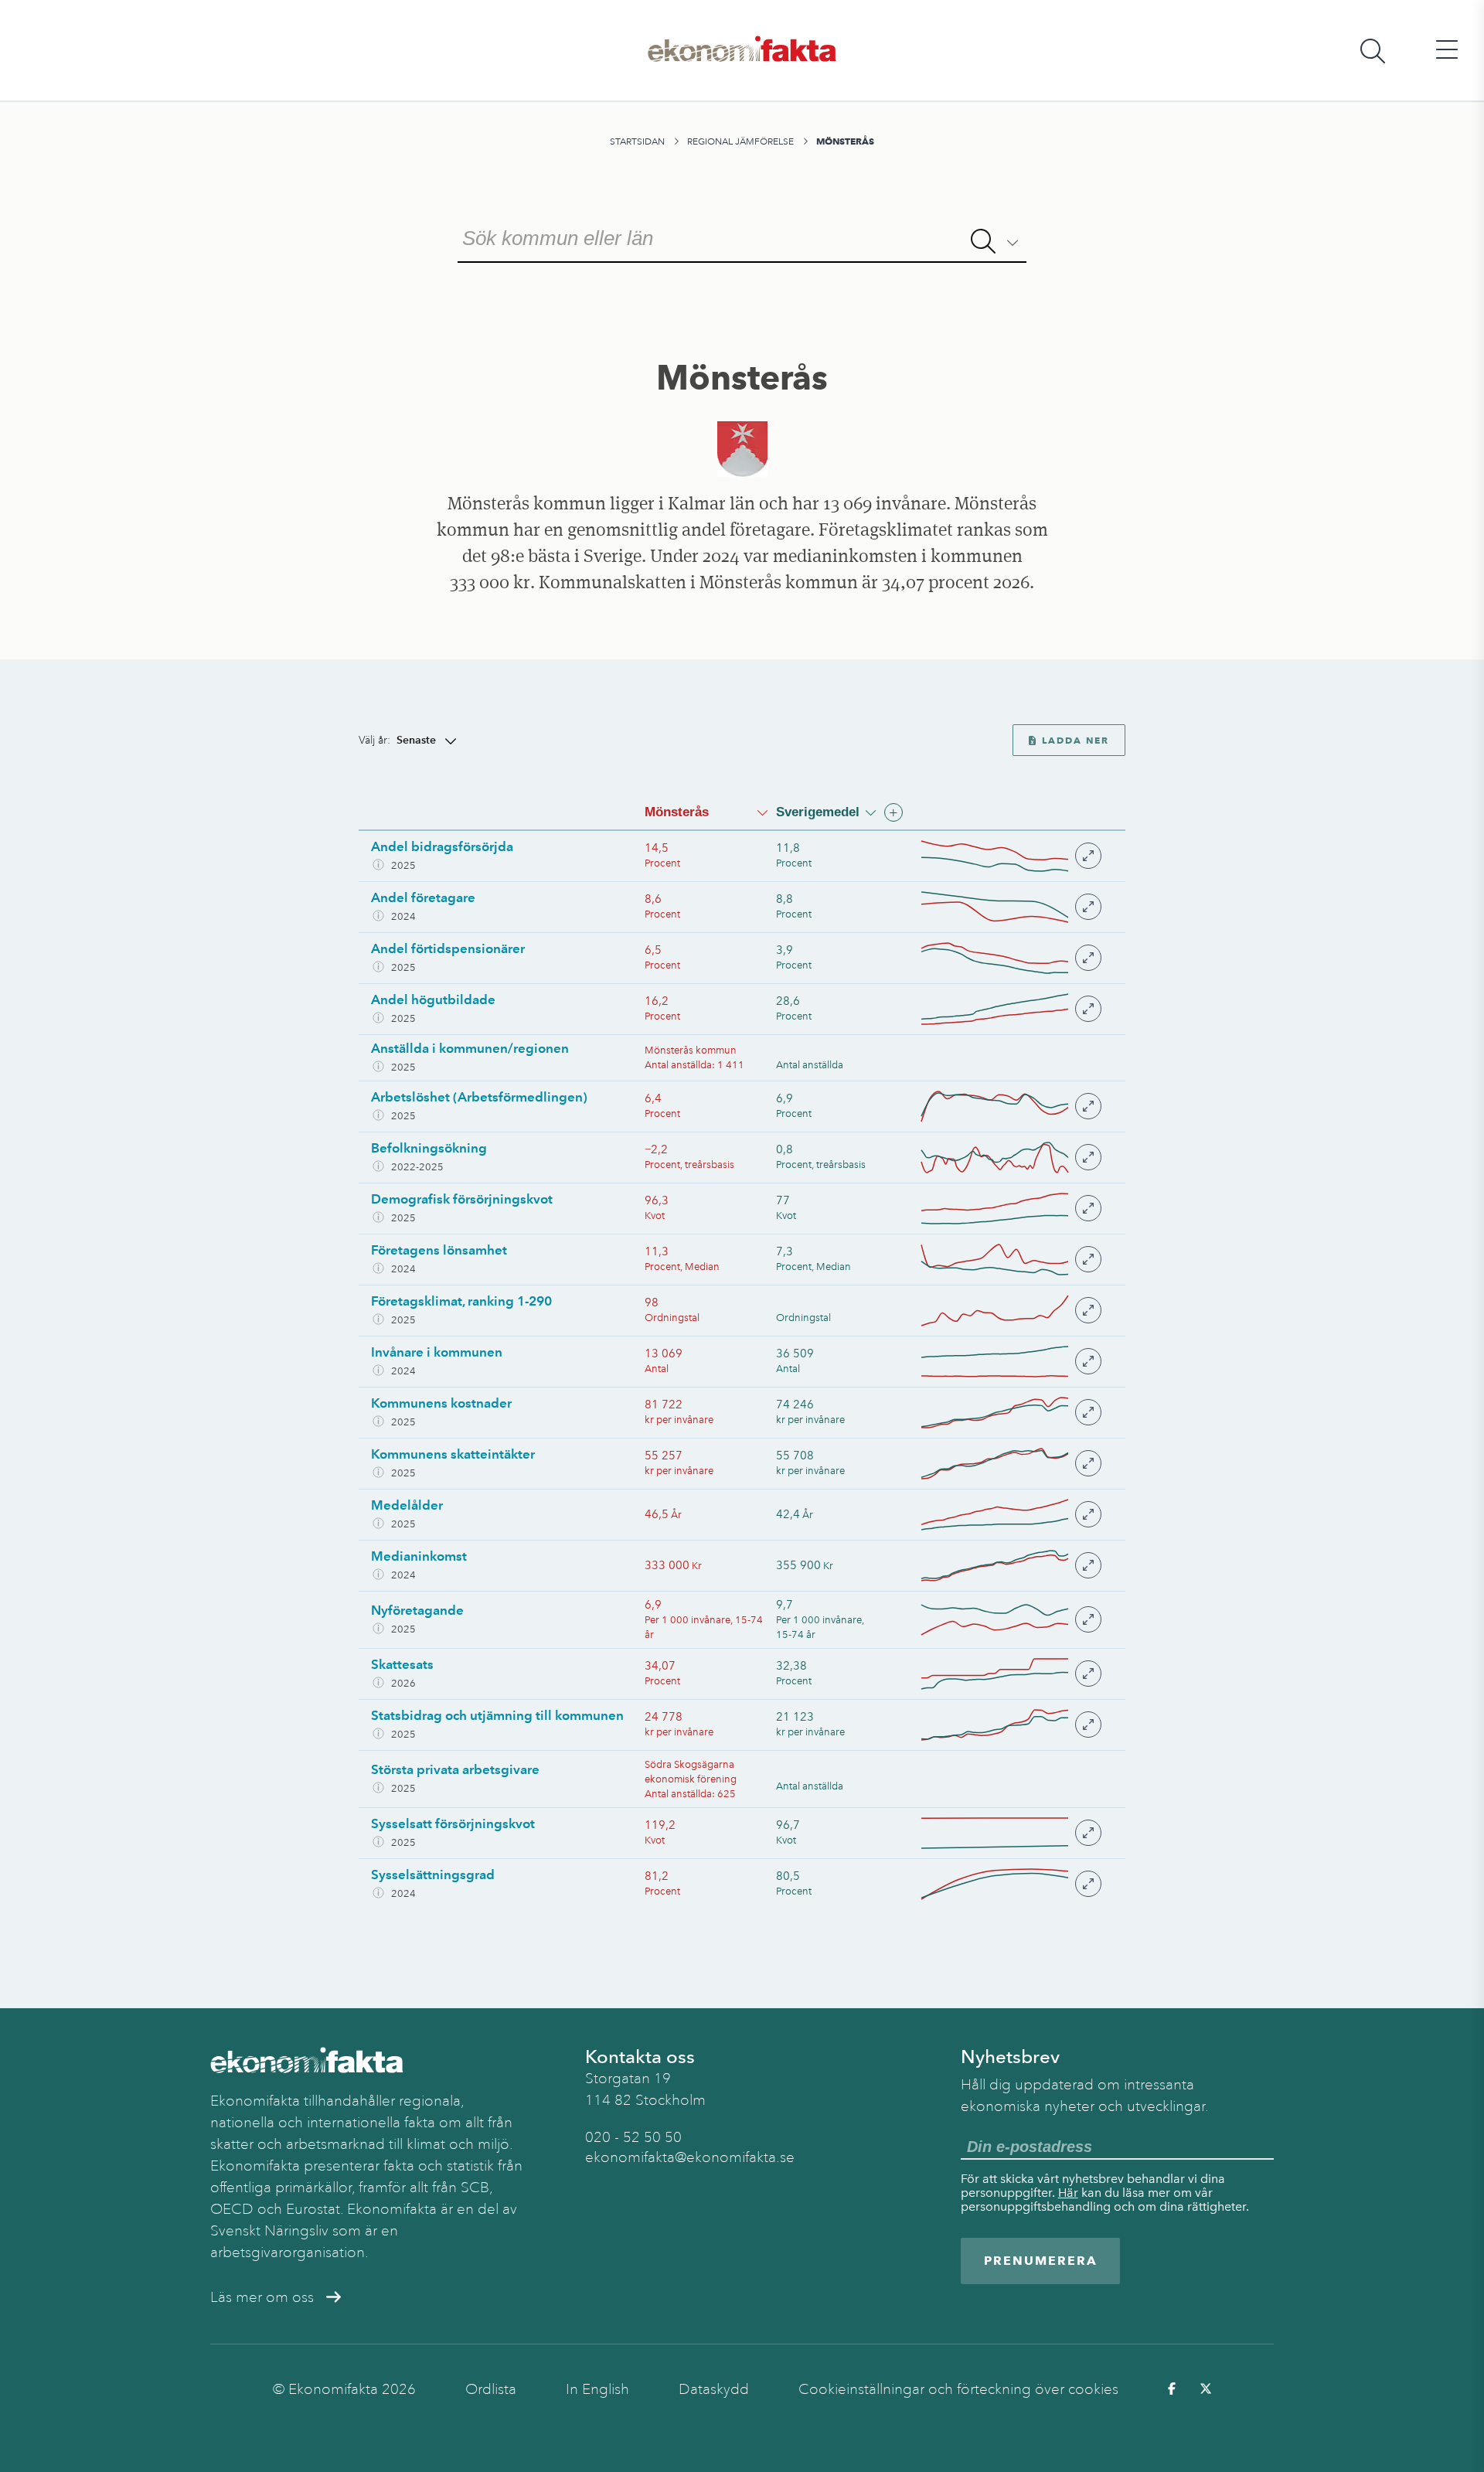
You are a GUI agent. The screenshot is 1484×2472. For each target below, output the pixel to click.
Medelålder (407, 1505)
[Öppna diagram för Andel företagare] (1010, 907)
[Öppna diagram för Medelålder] (1010, 1515)
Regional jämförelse (740, 141)
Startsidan (637, 141)
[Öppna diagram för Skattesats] (1010, 1674)
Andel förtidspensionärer (448, 948)
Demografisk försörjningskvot (462, 1199)
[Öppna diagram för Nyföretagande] (1010, 1620)
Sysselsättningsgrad (433, 1874)
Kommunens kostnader (441, 1403)
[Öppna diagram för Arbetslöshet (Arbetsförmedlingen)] (1010, 1107)
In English (597, 2389)
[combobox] (742, 237)
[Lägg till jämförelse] (893, 812)
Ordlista (491, 2389)
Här (1068, 2193)
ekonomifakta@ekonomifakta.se (690, 2157)
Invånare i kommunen (437, 1352)
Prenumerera (1041, 2261)
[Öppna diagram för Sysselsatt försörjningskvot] (1010, 1833)
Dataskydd (714, 2389)
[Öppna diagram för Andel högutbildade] (1010, 1009)
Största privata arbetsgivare (455, 1769)
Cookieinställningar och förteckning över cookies (958, 2389)
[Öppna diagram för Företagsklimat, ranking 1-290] (1010, 1311)
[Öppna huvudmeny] (1447, 51)
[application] (995, 856)
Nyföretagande (417, 1610)
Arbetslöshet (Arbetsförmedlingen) (479, 1097)
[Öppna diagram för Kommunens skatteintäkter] (1010, 1464)
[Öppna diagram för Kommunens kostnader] (1010, 1413)
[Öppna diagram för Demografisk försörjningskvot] (1010, 1209)
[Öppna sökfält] (1373, 51)
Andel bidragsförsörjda (442, 846)
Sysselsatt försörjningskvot (453, 1823)
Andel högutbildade (433, 999)
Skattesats (402, 1664)
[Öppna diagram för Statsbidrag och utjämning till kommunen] (1010, 1725)
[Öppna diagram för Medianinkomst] (1010, 1566)
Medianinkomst (419, 1556)
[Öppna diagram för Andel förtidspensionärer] (1010, 958)
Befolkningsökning (429, 1148)
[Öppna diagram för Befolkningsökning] (1010, 1158)
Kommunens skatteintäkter (453, 1454)
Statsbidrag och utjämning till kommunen (497, 1715)
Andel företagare (423, 897)
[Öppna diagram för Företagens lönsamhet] (1010, 1260)
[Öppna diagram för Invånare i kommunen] (1010, 1362)
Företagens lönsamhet (439, 1250)
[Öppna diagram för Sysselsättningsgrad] (1010, 1884)
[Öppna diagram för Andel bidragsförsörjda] (1010, 856)
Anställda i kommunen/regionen (470, 1048)
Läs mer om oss (262, 2297)
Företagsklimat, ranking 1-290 (461, 1301)
